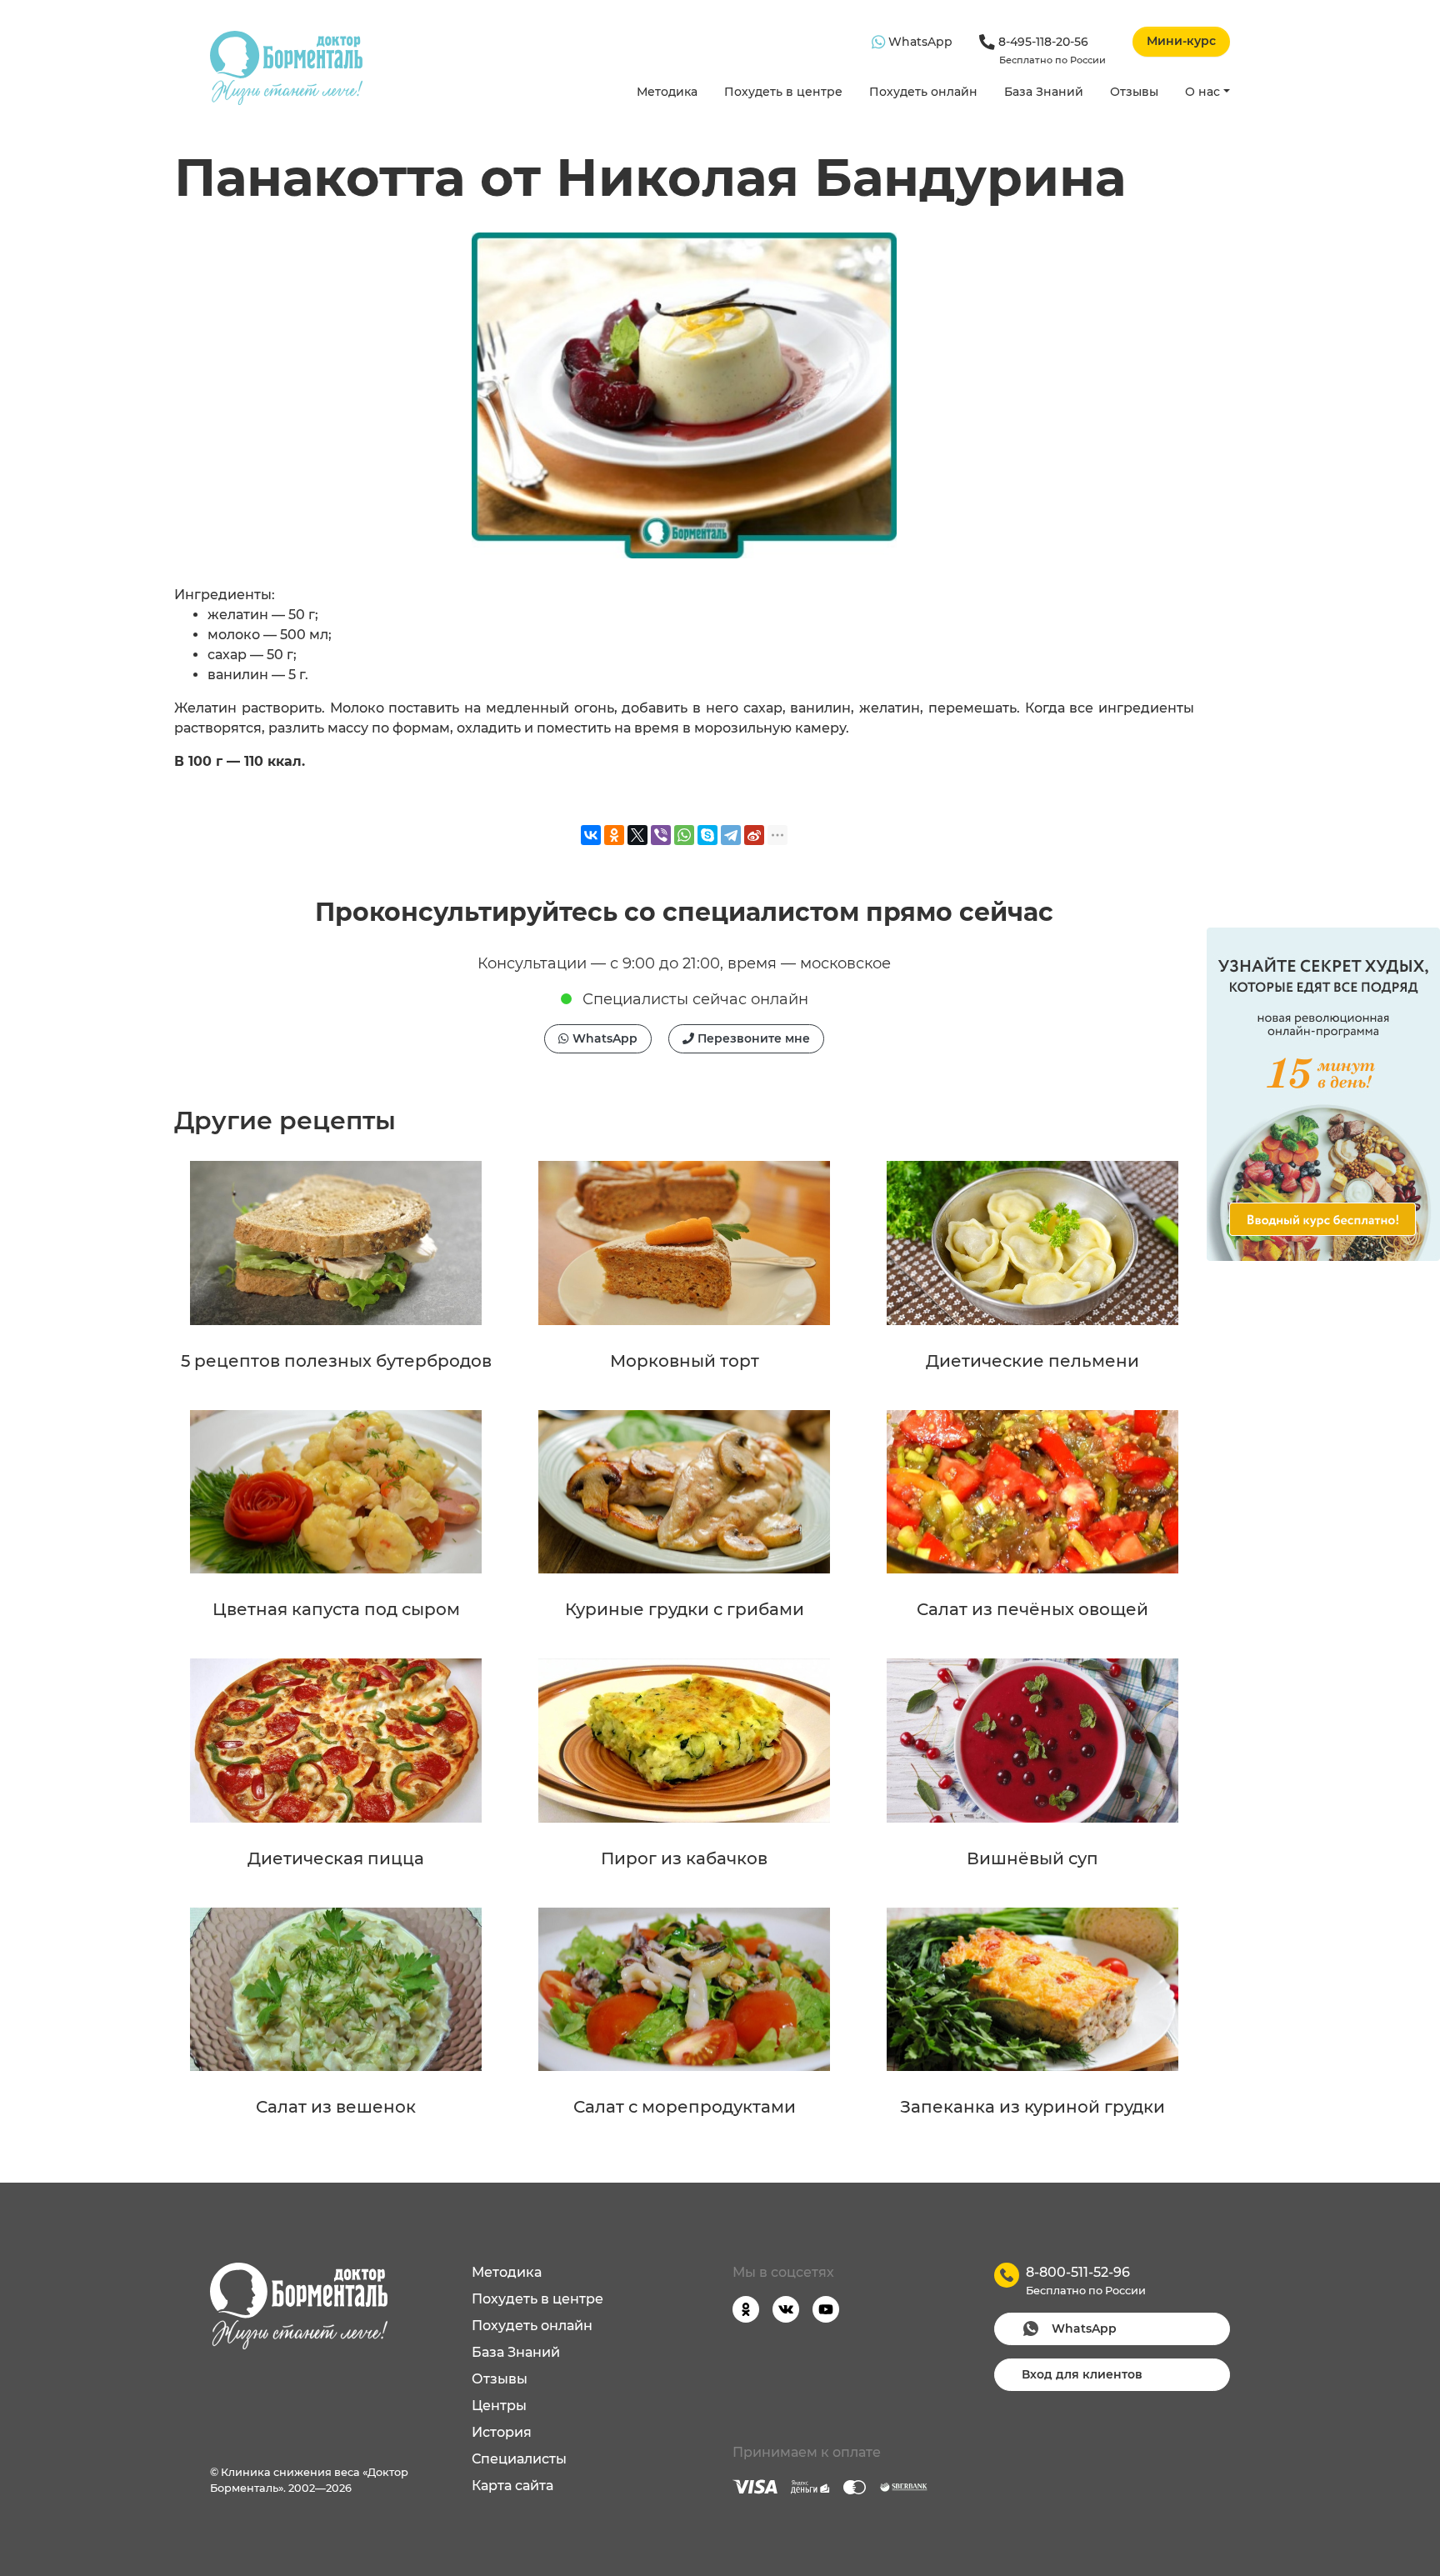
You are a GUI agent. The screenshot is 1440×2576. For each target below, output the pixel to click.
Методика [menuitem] (507, 2272)
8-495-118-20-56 (1050, 50)
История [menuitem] (502, 2432)
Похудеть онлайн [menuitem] (532, 2326)
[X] (637, 835)
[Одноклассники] (614, 835)
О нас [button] (1202, 92)
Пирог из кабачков (684, 1858)
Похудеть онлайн (923, 92)
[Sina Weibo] (754, 835)
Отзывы (1134, 92)
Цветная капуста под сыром (336, 1609)
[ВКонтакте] (591, 835)
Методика (667, 92)
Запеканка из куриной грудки (1032, 2107)
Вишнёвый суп (1032, 1858)
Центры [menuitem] (499, 2406)
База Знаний (1044, 92)
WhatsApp (919, 42)
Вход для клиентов (1082, 2374)
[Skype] (707, 835)
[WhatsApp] (684, 835)
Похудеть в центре (783, 92)
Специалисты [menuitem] (519, 2459)
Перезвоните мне (752, 1038)
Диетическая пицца (336, 1858)
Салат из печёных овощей (1032, 1609)
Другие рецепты (285, 1120)
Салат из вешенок (336, 2107)
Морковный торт (685, 1361)
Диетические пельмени (1032, 1361)
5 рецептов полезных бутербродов (336, 1361)
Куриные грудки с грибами (685, 1609)
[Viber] (661, 835)
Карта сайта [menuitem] (512, 2486)
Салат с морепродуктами (685, 2107)
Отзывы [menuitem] (500, 2379)
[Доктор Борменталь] (286, 68)
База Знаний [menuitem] (516, 2352)
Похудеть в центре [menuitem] (537, 2299)
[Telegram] (731, 835)
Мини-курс (1181, 41)
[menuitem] (667, 93)
